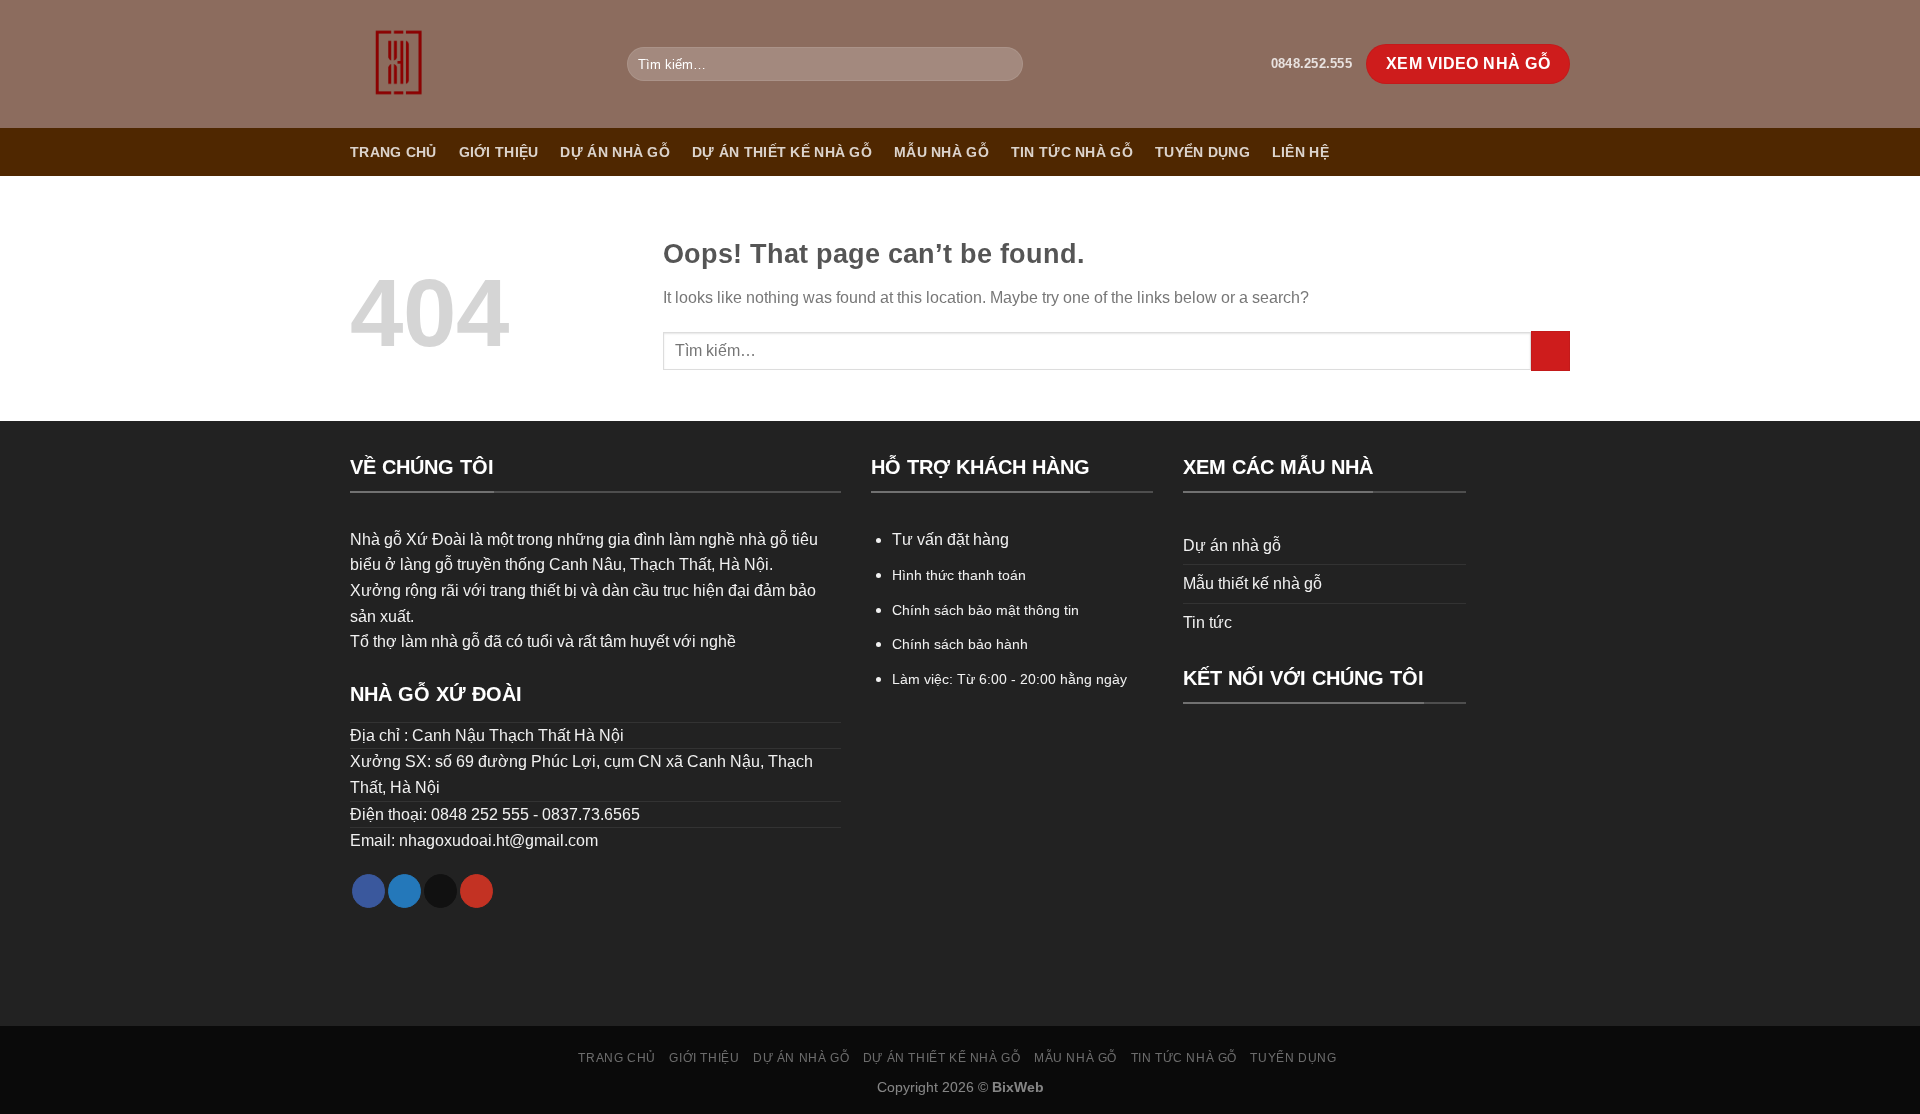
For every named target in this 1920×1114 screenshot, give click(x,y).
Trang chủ (393, 152)
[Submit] (1004, 64)
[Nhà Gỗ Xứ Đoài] (473, 64)
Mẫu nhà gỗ (941, 152)
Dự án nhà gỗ (614, 152)
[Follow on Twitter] (404, 891)
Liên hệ (1300, 152)
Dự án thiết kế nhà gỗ (782, 152)
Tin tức (1207, 622)
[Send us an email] (440, 891)
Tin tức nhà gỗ (1072, 152)
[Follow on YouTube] (476, 891)
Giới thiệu (499, 152)
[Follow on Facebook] (368, 891)
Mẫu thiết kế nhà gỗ (1252, 583)
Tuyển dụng (1202, 152)
